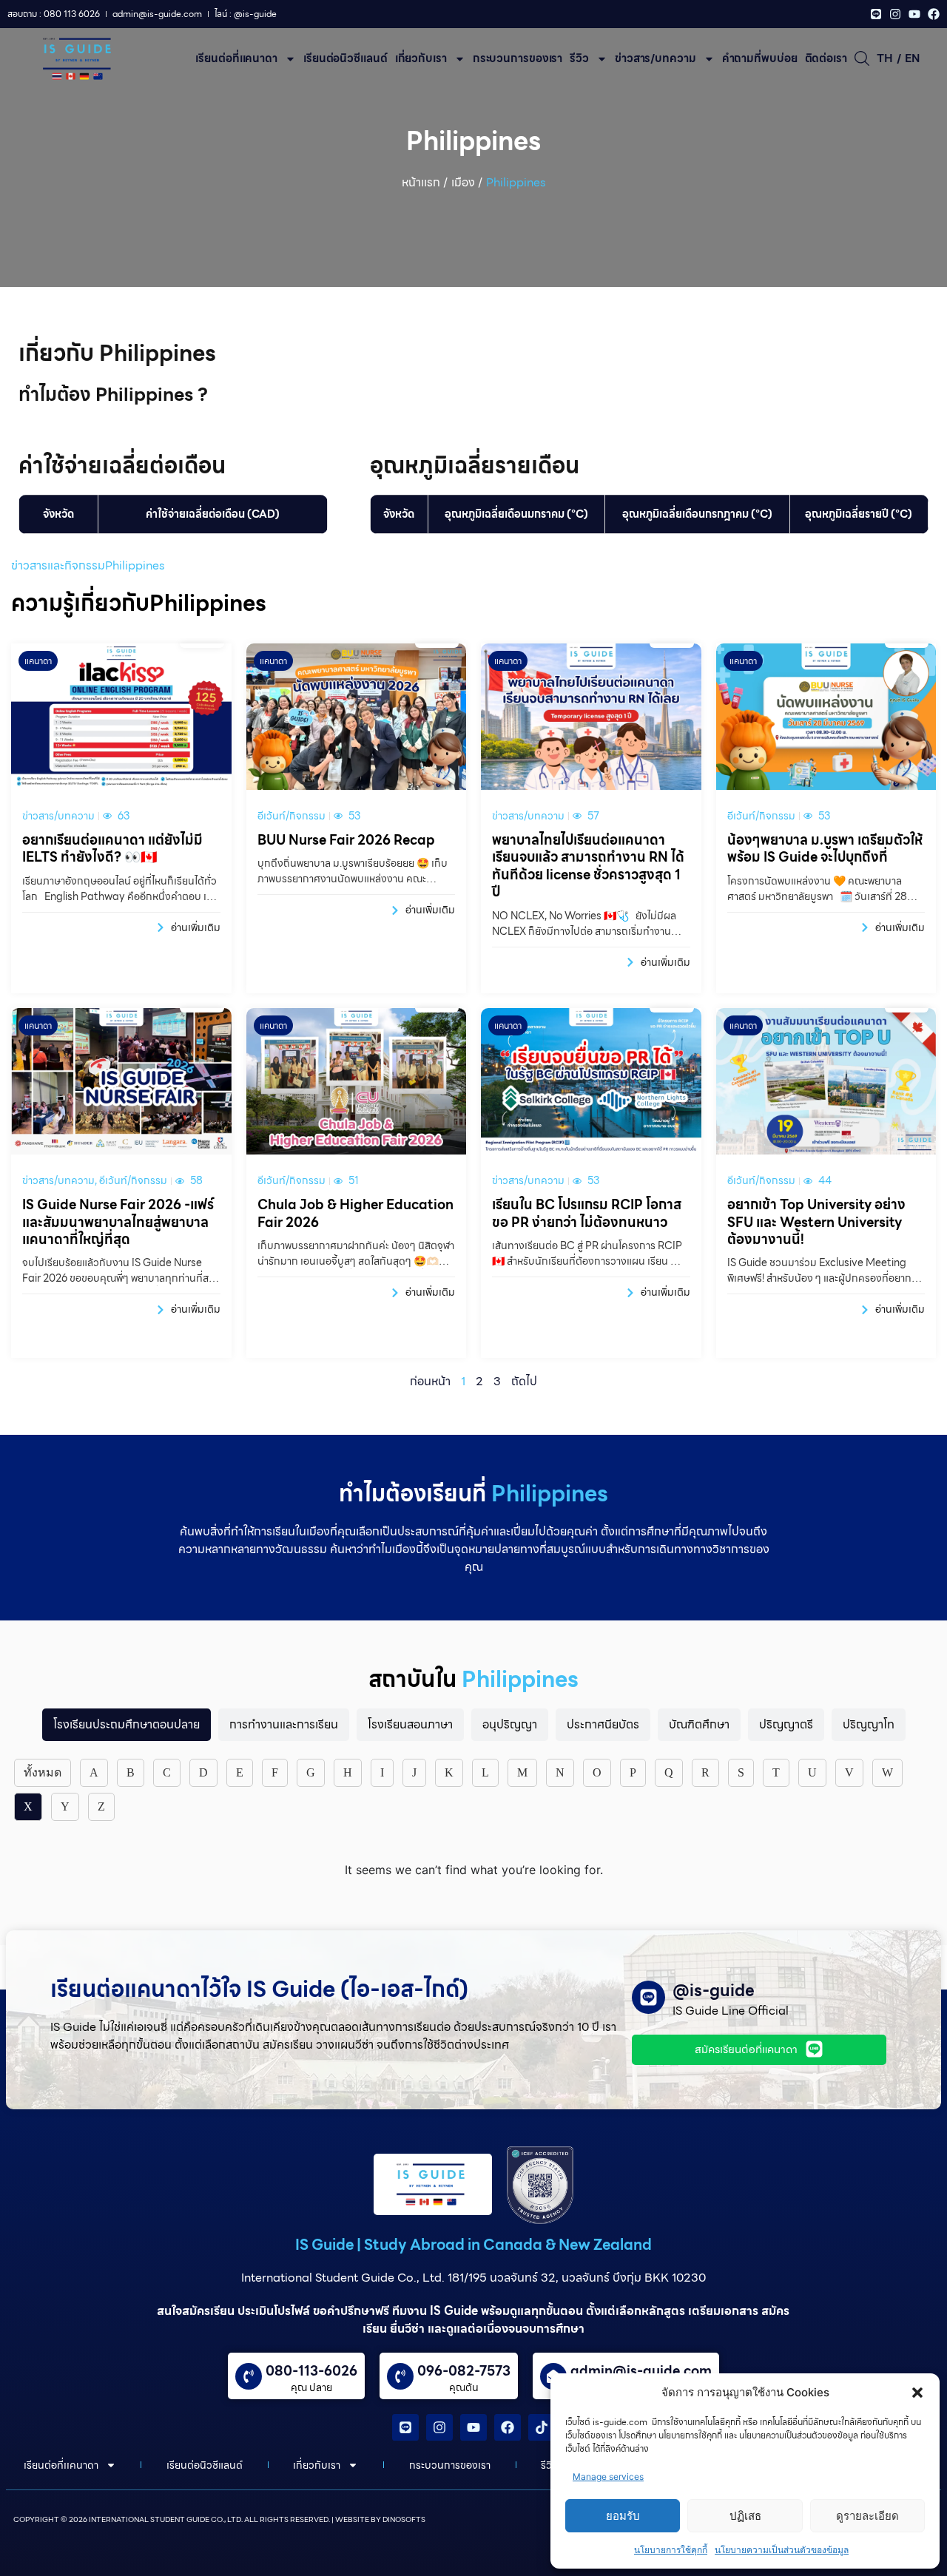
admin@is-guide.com (641, 2371)
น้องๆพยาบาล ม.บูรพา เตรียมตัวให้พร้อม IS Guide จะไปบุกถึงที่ (825, 848)
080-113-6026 (311, 2371)
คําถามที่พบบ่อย (760, 58)
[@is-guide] (648, 1997)
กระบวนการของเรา (518, 58)
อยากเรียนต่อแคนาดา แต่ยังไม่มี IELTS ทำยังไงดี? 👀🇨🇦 (112, 848)
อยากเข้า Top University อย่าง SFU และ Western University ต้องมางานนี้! (816, 1222)
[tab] (127, 1725)
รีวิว (579, 58)
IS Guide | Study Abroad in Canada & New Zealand (473, 2245)
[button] (917, 2393)
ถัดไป (524, 1381)
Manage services (608, 2477)
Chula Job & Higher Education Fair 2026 (355, 1213)
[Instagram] (895, 14)
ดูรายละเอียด (867, 2516)
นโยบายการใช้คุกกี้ (671, 2550)
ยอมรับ (623, 2516)
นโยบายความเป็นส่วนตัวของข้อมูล (782, 2550)
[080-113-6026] (249, 2376)
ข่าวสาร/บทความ (656, 58)
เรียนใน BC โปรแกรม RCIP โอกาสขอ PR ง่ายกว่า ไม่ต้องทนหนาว (587, 1213)
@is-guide (714, 1991)
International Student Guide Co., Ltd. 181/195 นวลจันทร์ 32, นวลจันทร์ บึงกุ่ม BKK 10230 (473, 2278)
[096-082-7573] (400, 2376)
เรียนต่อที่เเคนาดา (236, 58)
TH (885, 58)
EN (912, 58)
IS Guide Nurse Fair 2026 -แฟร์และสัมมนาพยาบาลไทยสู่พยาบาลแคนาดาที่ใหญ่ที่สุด (118, 1222)
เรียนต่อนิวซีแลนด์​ (346, 58)
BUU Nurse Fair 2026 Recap (346, 840)
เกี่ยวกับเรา (421, 58)
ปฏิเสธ (745, 2516)
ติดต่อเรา (826, 58)
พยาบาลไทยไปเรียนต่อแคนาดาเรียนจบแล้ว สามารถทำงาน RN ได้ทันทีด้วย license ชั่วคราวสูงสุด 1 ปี (588, 866)
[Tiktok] (542, 2427)
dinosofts (404, 2519)
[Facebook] (934, 14)
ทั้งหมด (43, 1772)
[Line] (876, 14)
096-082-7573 (464, 2371)
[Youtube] (914, 14)
